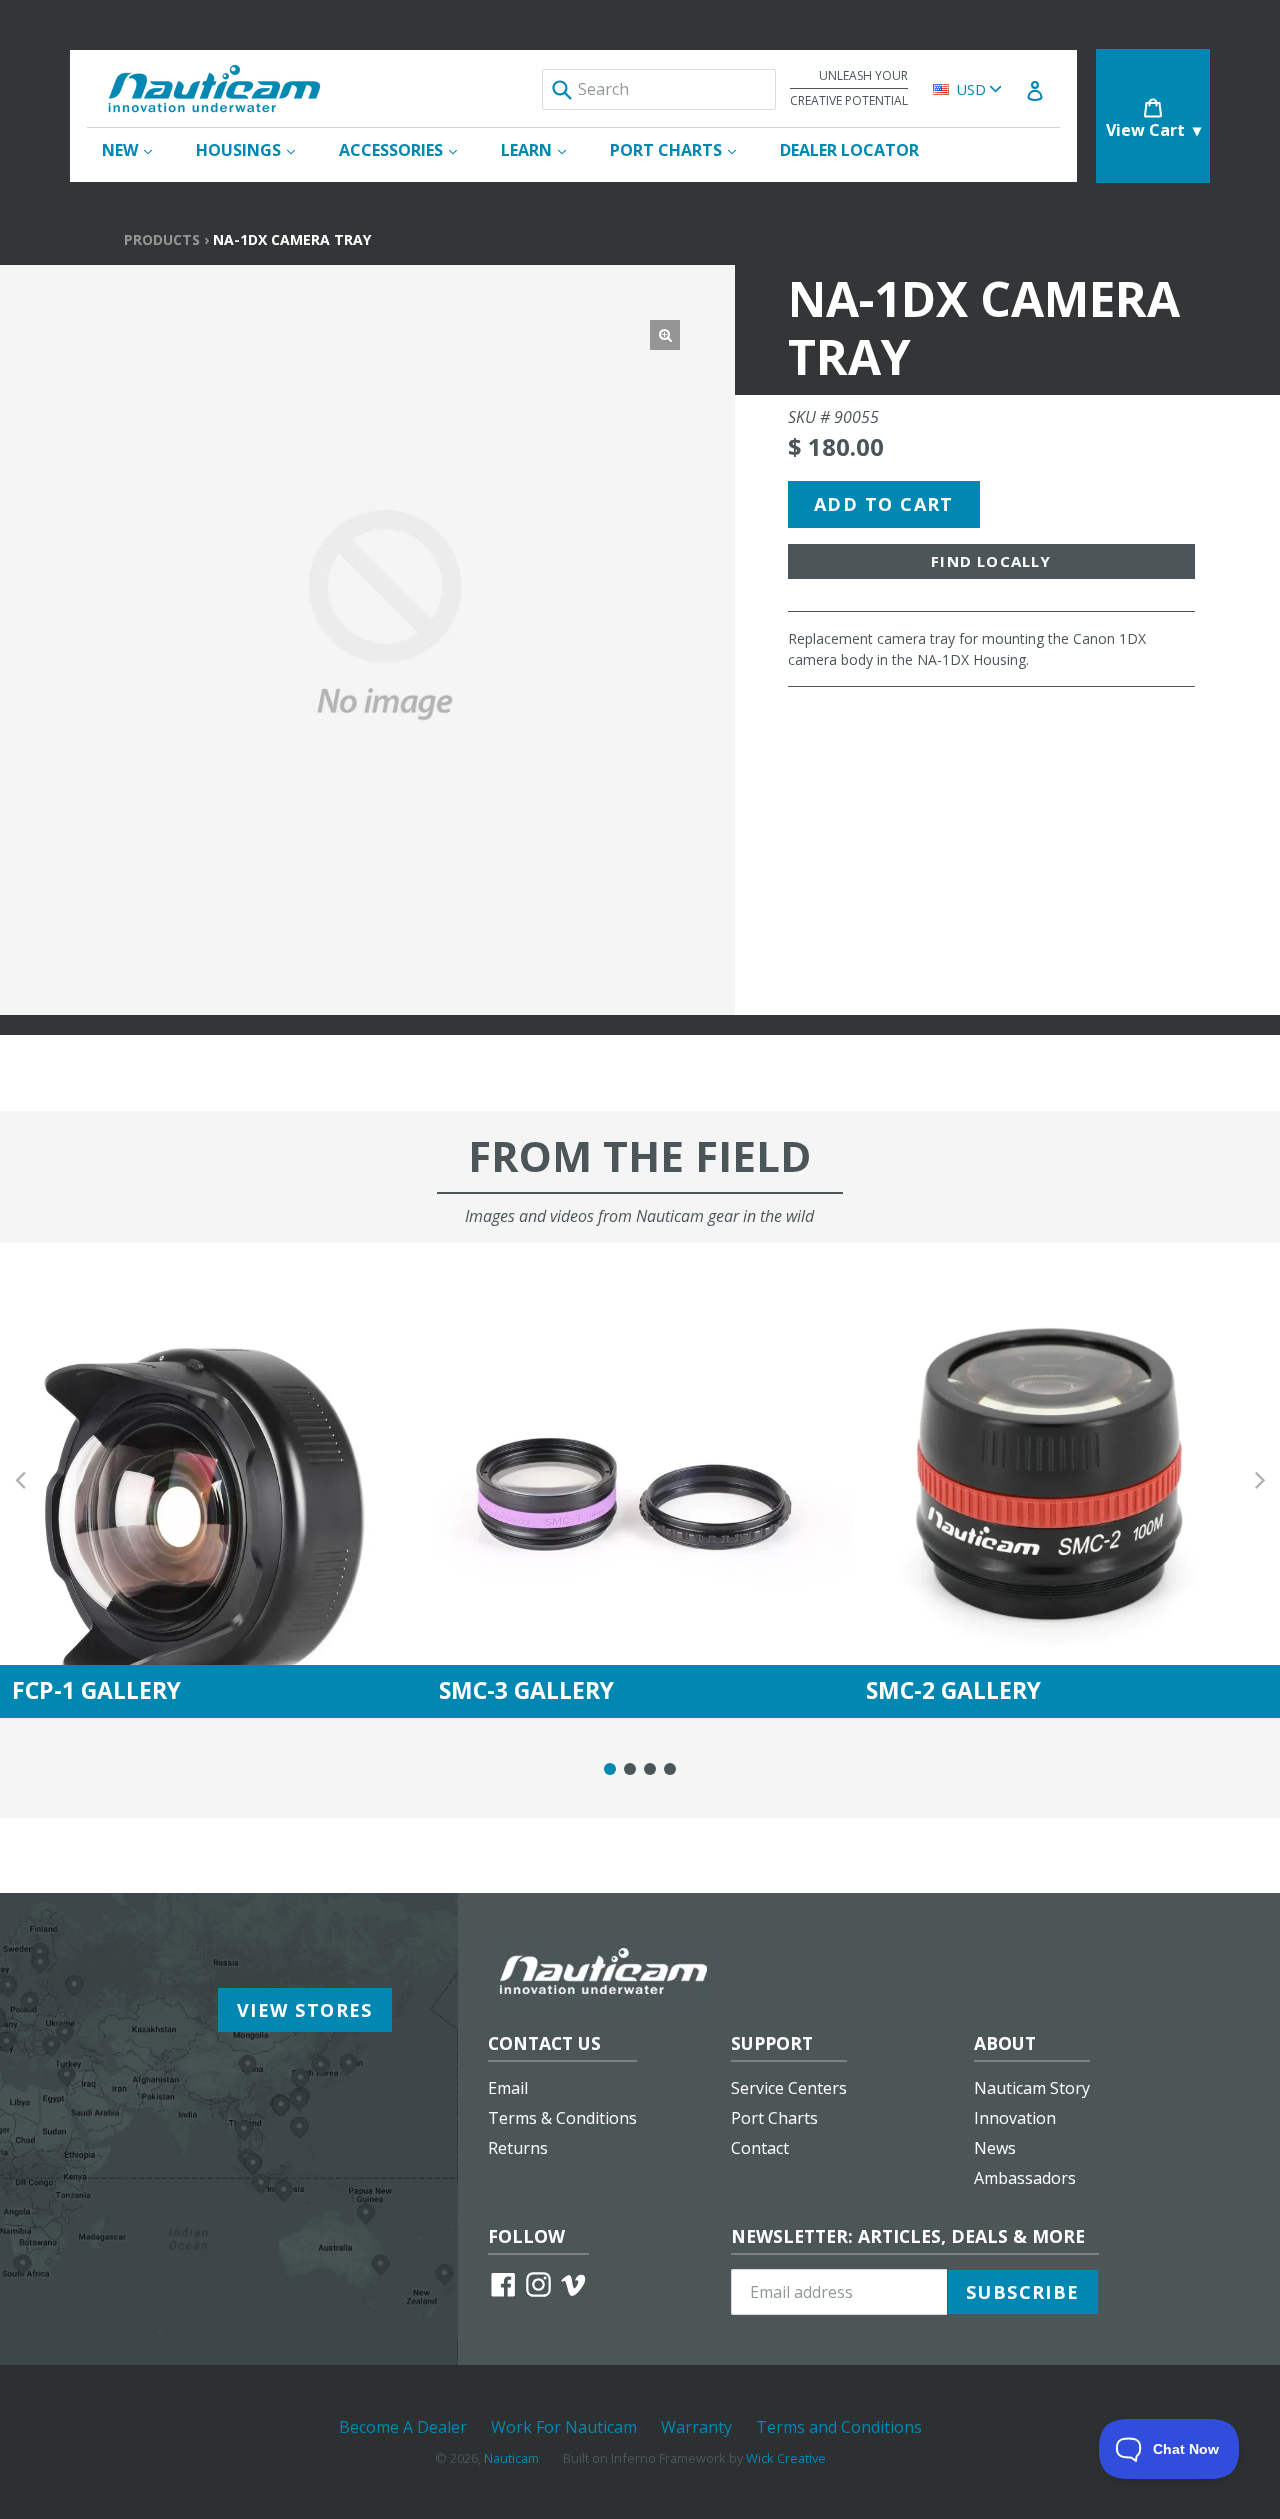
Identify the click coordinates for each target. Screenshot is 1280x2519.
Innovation (1015, 2118)
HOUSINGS (255, 149)
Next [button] (1260, 1480)
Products (162, 239)
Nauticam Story (1032, 2088)
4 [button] (670, 1769)
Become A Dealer (403, 2427)
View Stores (305, 2010)
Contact (760, 2148)
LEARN (543, 149)
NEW (137, 149)
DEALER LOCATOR (849, 150)
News (995, 2148)
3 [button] (650, 1769)
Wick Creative (786, 2458)
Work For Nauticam (564, 2427)
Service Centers (789, 2088)
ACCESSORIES (408, 149)
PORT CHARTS (683, 149)
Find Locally (991, 561)
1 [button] (610, 1769)
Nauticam (511, 2458)
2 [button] (630, 1769)
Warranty (696, 2427)
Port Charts (774, 2118)
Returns (518, 2148)
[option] (213, 1480)
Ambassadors (1025, 2178)
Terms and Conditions (839, 2427)
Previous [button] (20, 1480)
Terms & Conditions (562, 2118)
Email (508, 2088)
